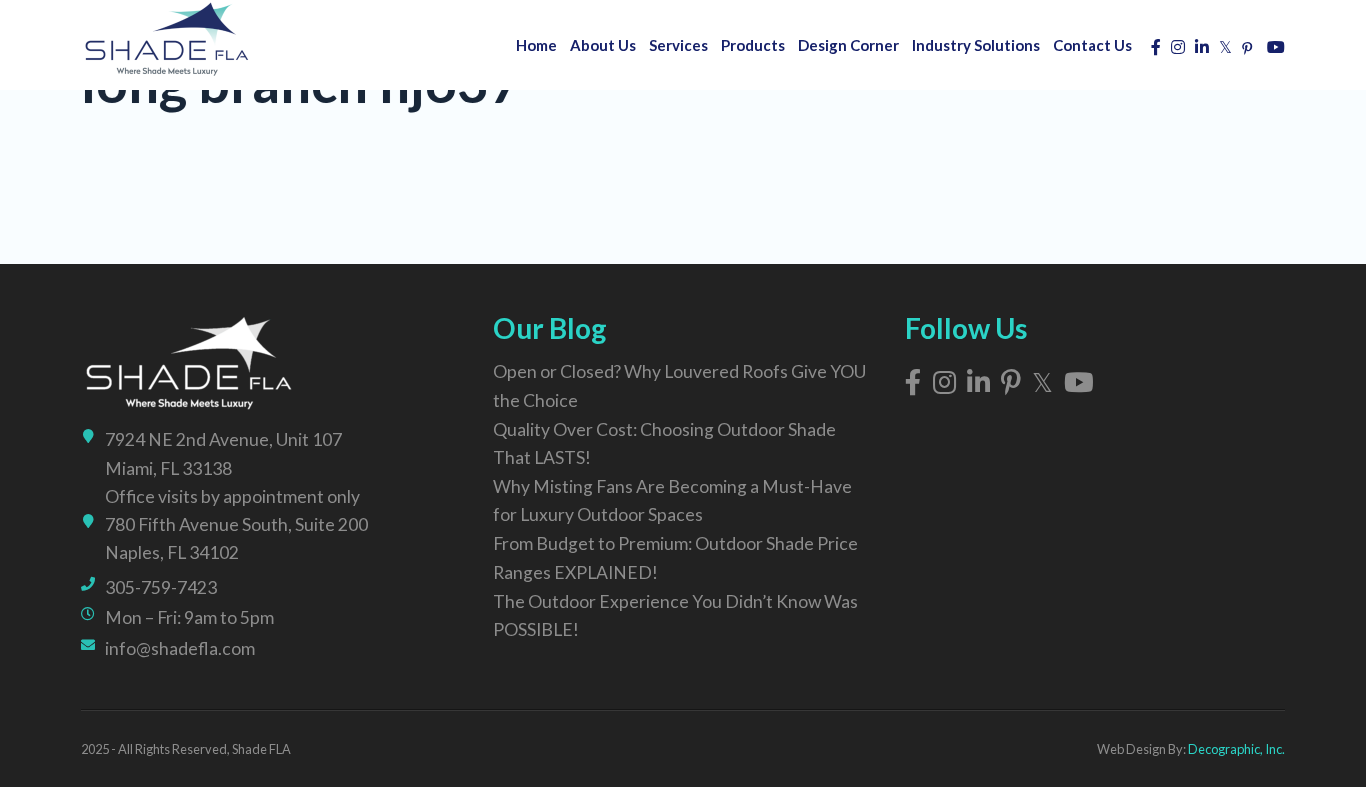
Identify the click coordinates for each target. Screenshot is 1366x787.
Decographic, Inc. (1236, 749)
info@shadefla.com (180, 648)
